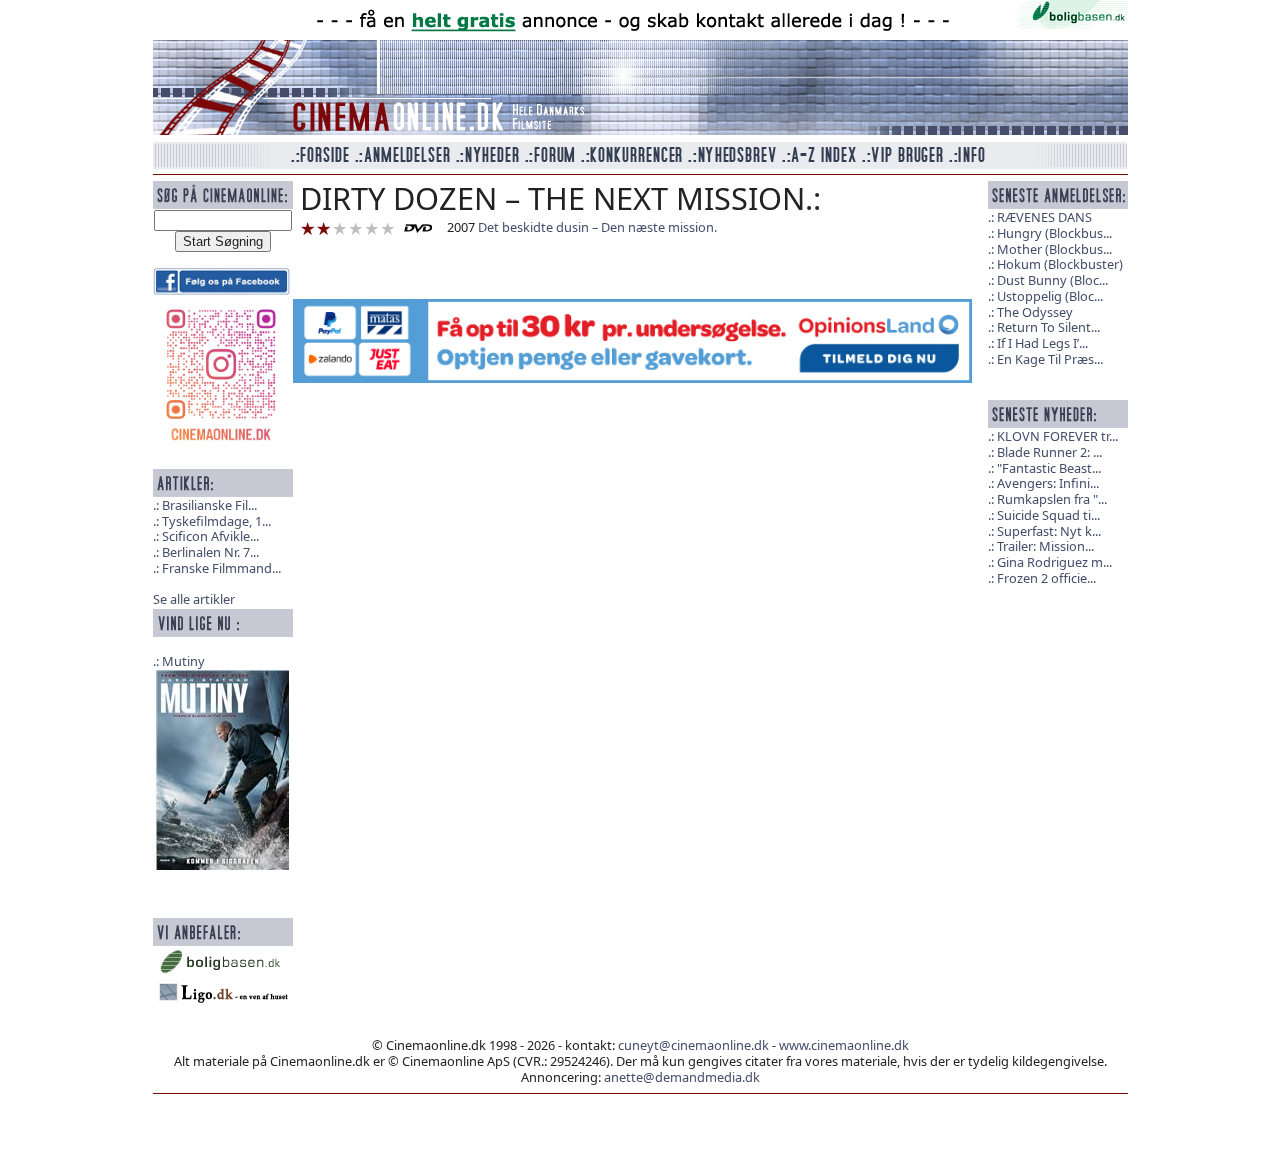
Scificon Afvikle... (210, 536)
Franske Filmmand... (221, 568)
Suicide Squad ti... (1048, 515)
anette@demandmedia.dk (682, 1077)
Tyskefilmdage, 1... (216, 521)
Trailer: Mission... (1045, 546)
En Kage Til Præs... (1050, 359)
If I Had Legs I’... (1042, 343)
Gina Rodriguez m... (1054, 562)
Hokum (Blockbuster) (1060, 264)
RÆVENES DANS (1044, 217)
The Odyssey (1035, 312)
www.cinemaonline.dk (844, 1045)
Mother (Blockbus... (1054, 249)
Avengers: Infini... (1048, 483)
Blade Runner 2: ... (1049, 452)
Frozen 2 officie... (1046, 578)
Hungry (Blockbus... (1054, 233)
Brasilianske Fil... (209, 505)
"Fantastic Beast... (1049, 468)
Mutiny (183, 661)
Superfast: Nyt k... (1049, 531)
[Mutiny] (223, 768)
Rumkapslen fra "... (1052, 499)
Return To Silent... (1048, 327)
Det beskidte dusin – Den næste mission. (597, 227)
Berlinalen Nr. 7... (210, 552)
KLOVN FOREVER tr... (1057, 436)
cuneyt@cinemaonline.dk (693, 1045)
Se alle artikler (194, 599)
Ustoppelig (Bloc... (1050, 296)
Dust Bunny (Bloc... (1052, 280)
